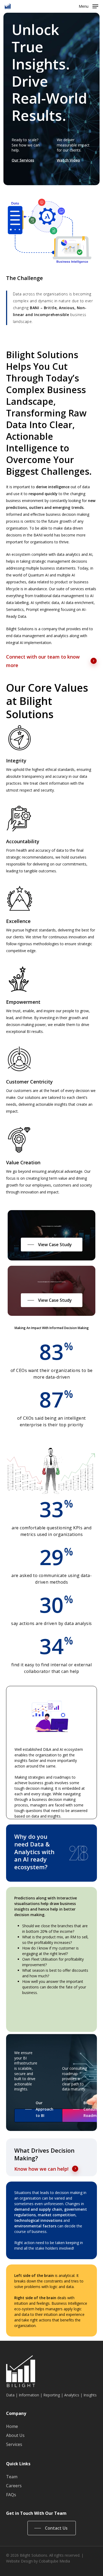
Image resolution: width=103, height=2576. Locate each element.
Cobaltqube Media (54, 2561)
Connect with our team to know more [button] (43, 661)
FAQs (11, 2495)
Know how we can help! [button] (41, 2169)
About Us (15, 2435)
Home (12, 2426)
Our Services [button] (23, 160)
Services (14, 2444)
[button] (88, 6)
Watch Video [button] (68, 160)
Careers (14, 2486)
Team (12, 2477)
